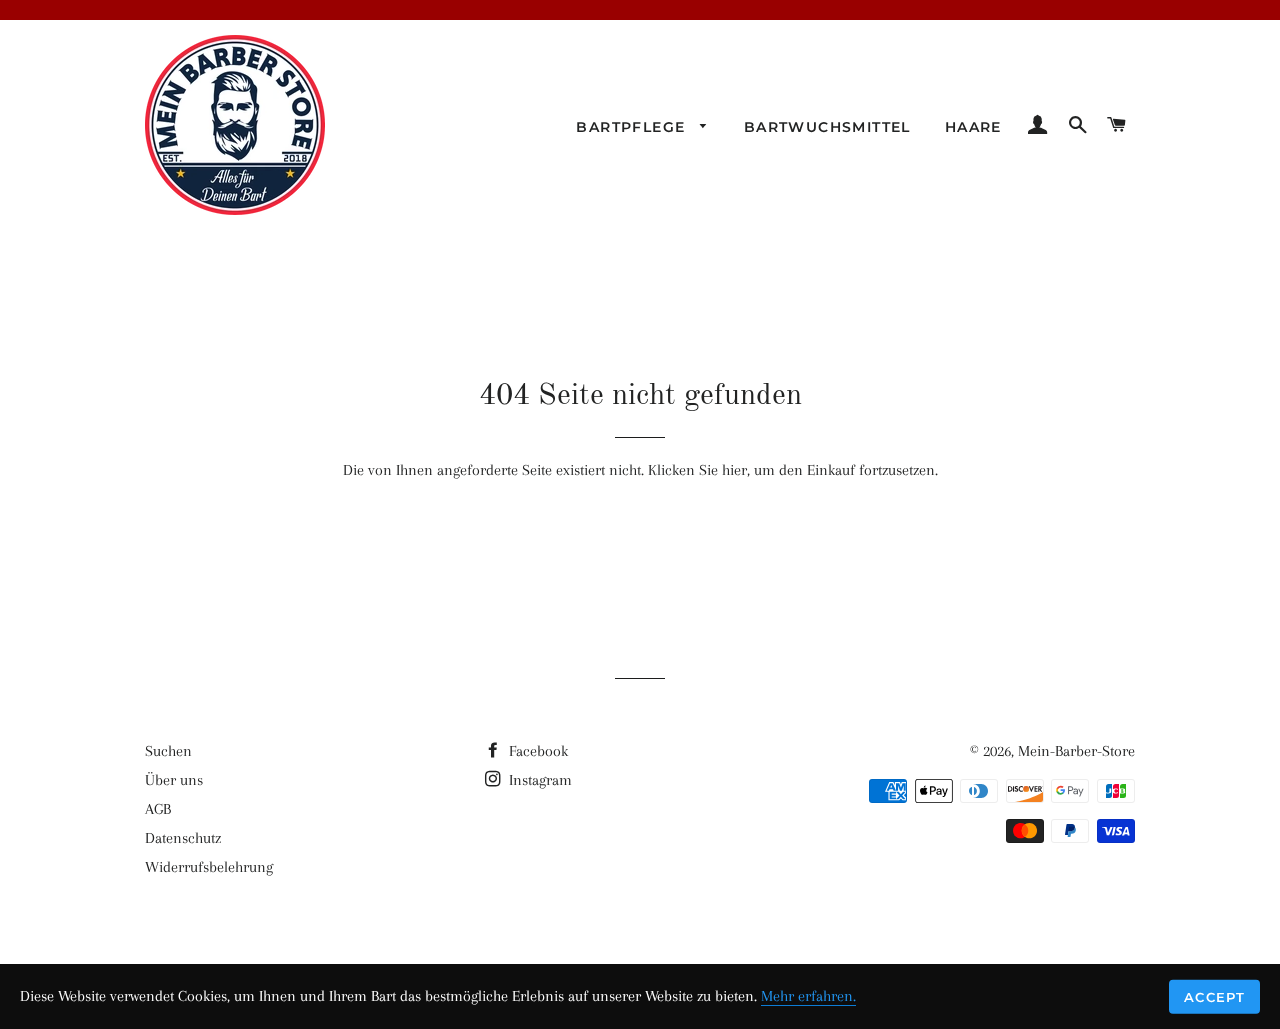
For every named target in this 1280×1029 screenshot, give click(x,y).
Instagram (538, 780)
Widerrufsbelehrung (209, 867)
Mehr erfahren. (808, 996)
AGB (158, 809)
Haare (973, 127)
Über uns (174, 780)
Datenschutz (183, 838)
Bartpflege (633, 127)
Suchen (168, 751)
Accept (1214, 996)
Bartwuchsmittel (827, 127)
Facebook (536, 751)
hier (734, 470)
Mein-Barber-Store (1076, 751)
